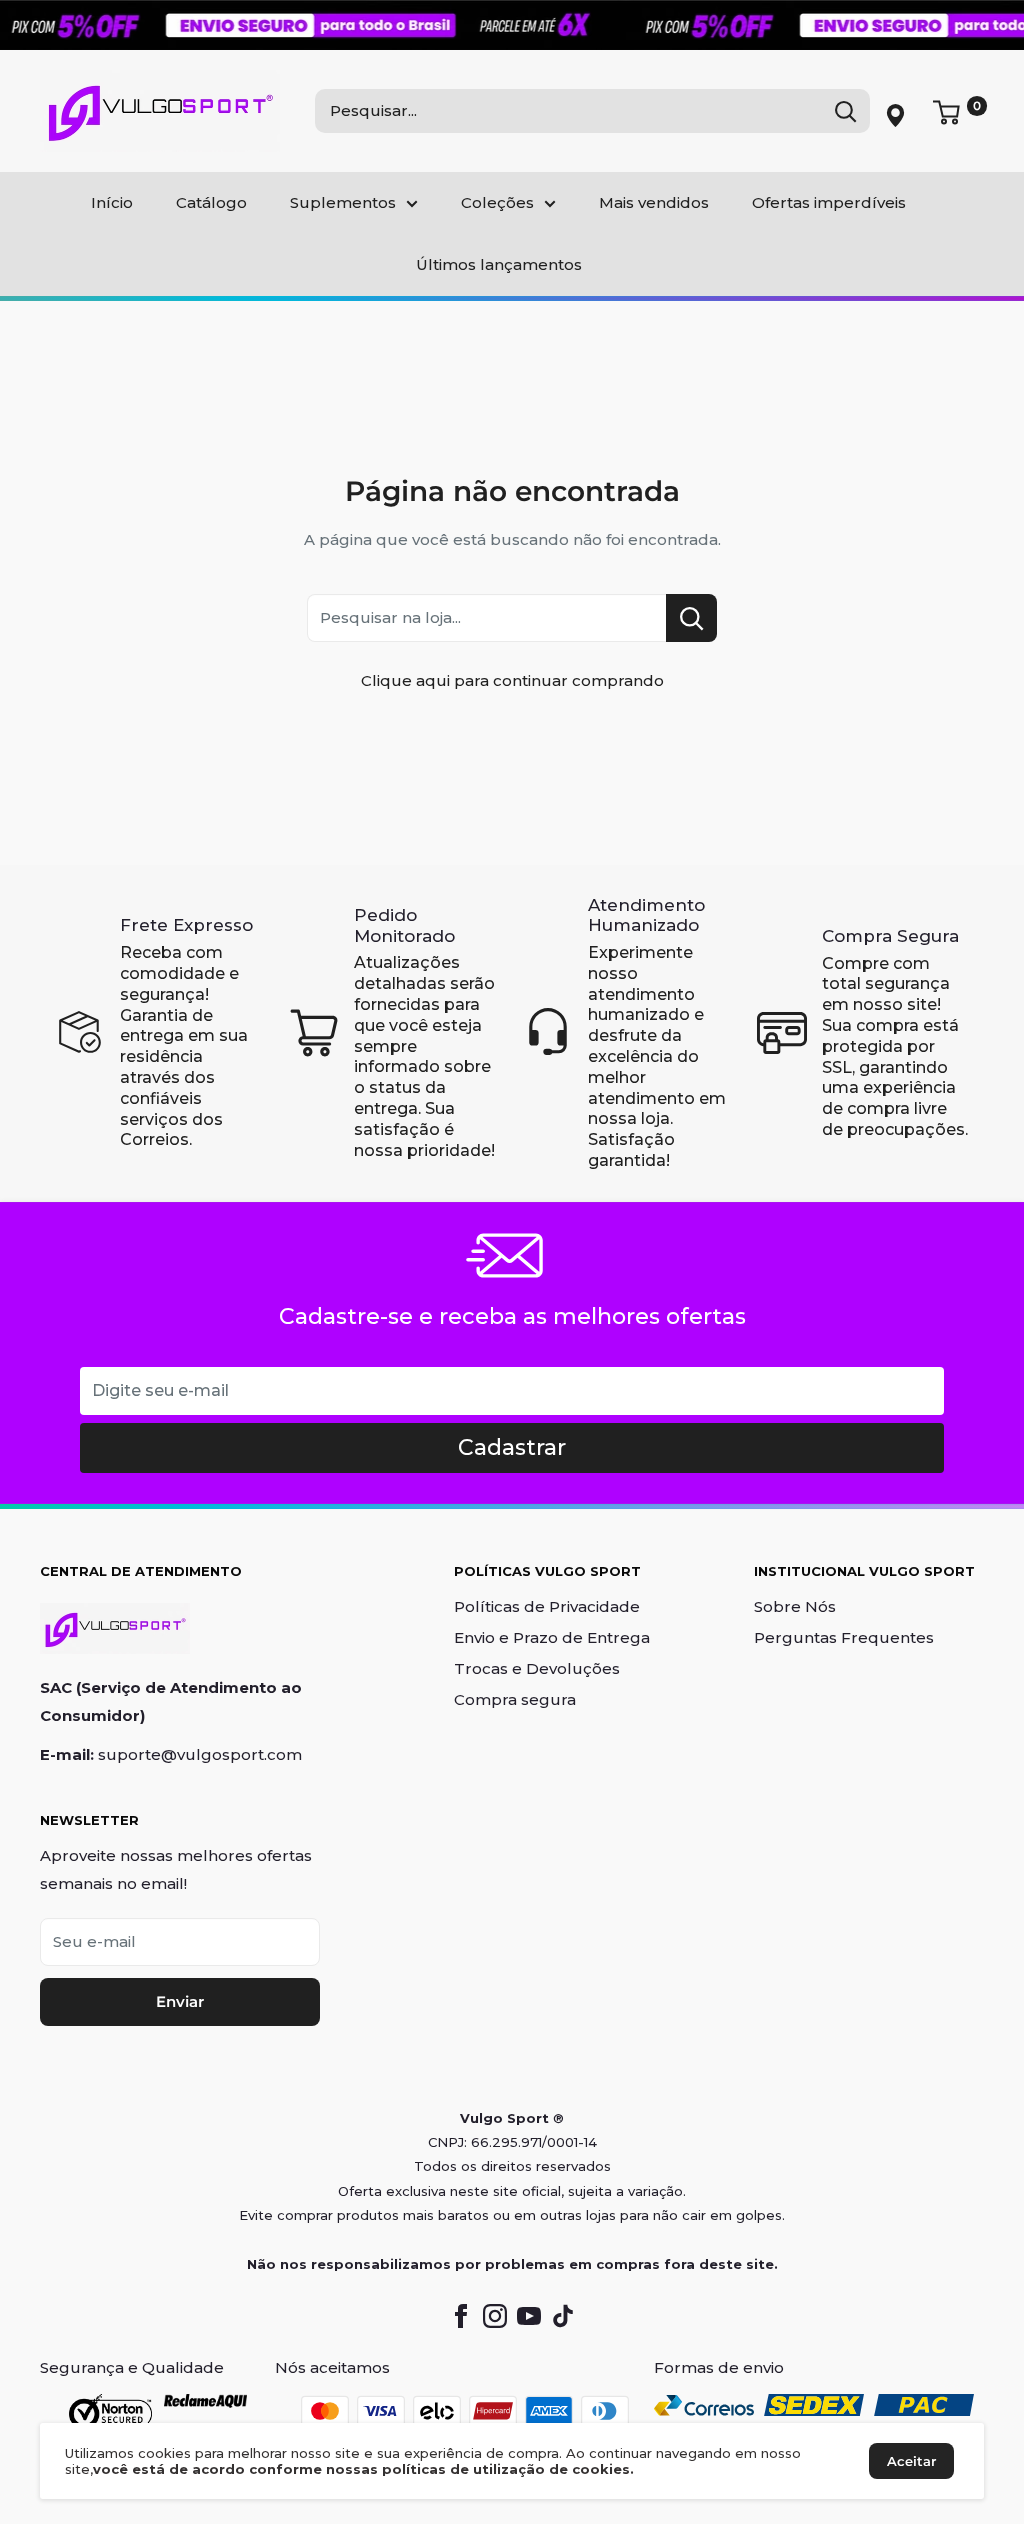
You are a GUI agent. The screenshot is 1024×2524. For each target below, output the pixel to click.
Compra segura (515, 1699)
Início (112, 202)
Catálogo (211, 202)
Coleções (497, 202)
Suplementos (343, 202)
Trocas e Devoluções (537, 1668)
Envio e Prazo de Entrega (552, 1637)
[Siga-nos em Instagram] (495, 2316)
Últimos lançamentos (499, 264)
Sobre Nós (795, 1606)
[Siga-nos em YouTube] (529, 2316)
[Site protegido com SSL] (110, 2412)
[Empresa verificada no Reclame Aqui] (205, 2412)
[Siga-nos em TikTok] (563, 2316)
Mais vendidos (654, 202)
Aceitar (911, 2461)
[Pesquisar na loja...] (691, 618)
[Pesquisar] (845, 111)
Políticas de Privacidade (547, 1606)
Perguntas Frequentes (844, 1637)
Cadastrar (512, 1447)
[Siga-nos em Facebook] (461, 2316)
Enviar (180, 2001)
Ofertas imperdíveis (829, 202)
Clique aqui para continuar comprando (512, 680)
